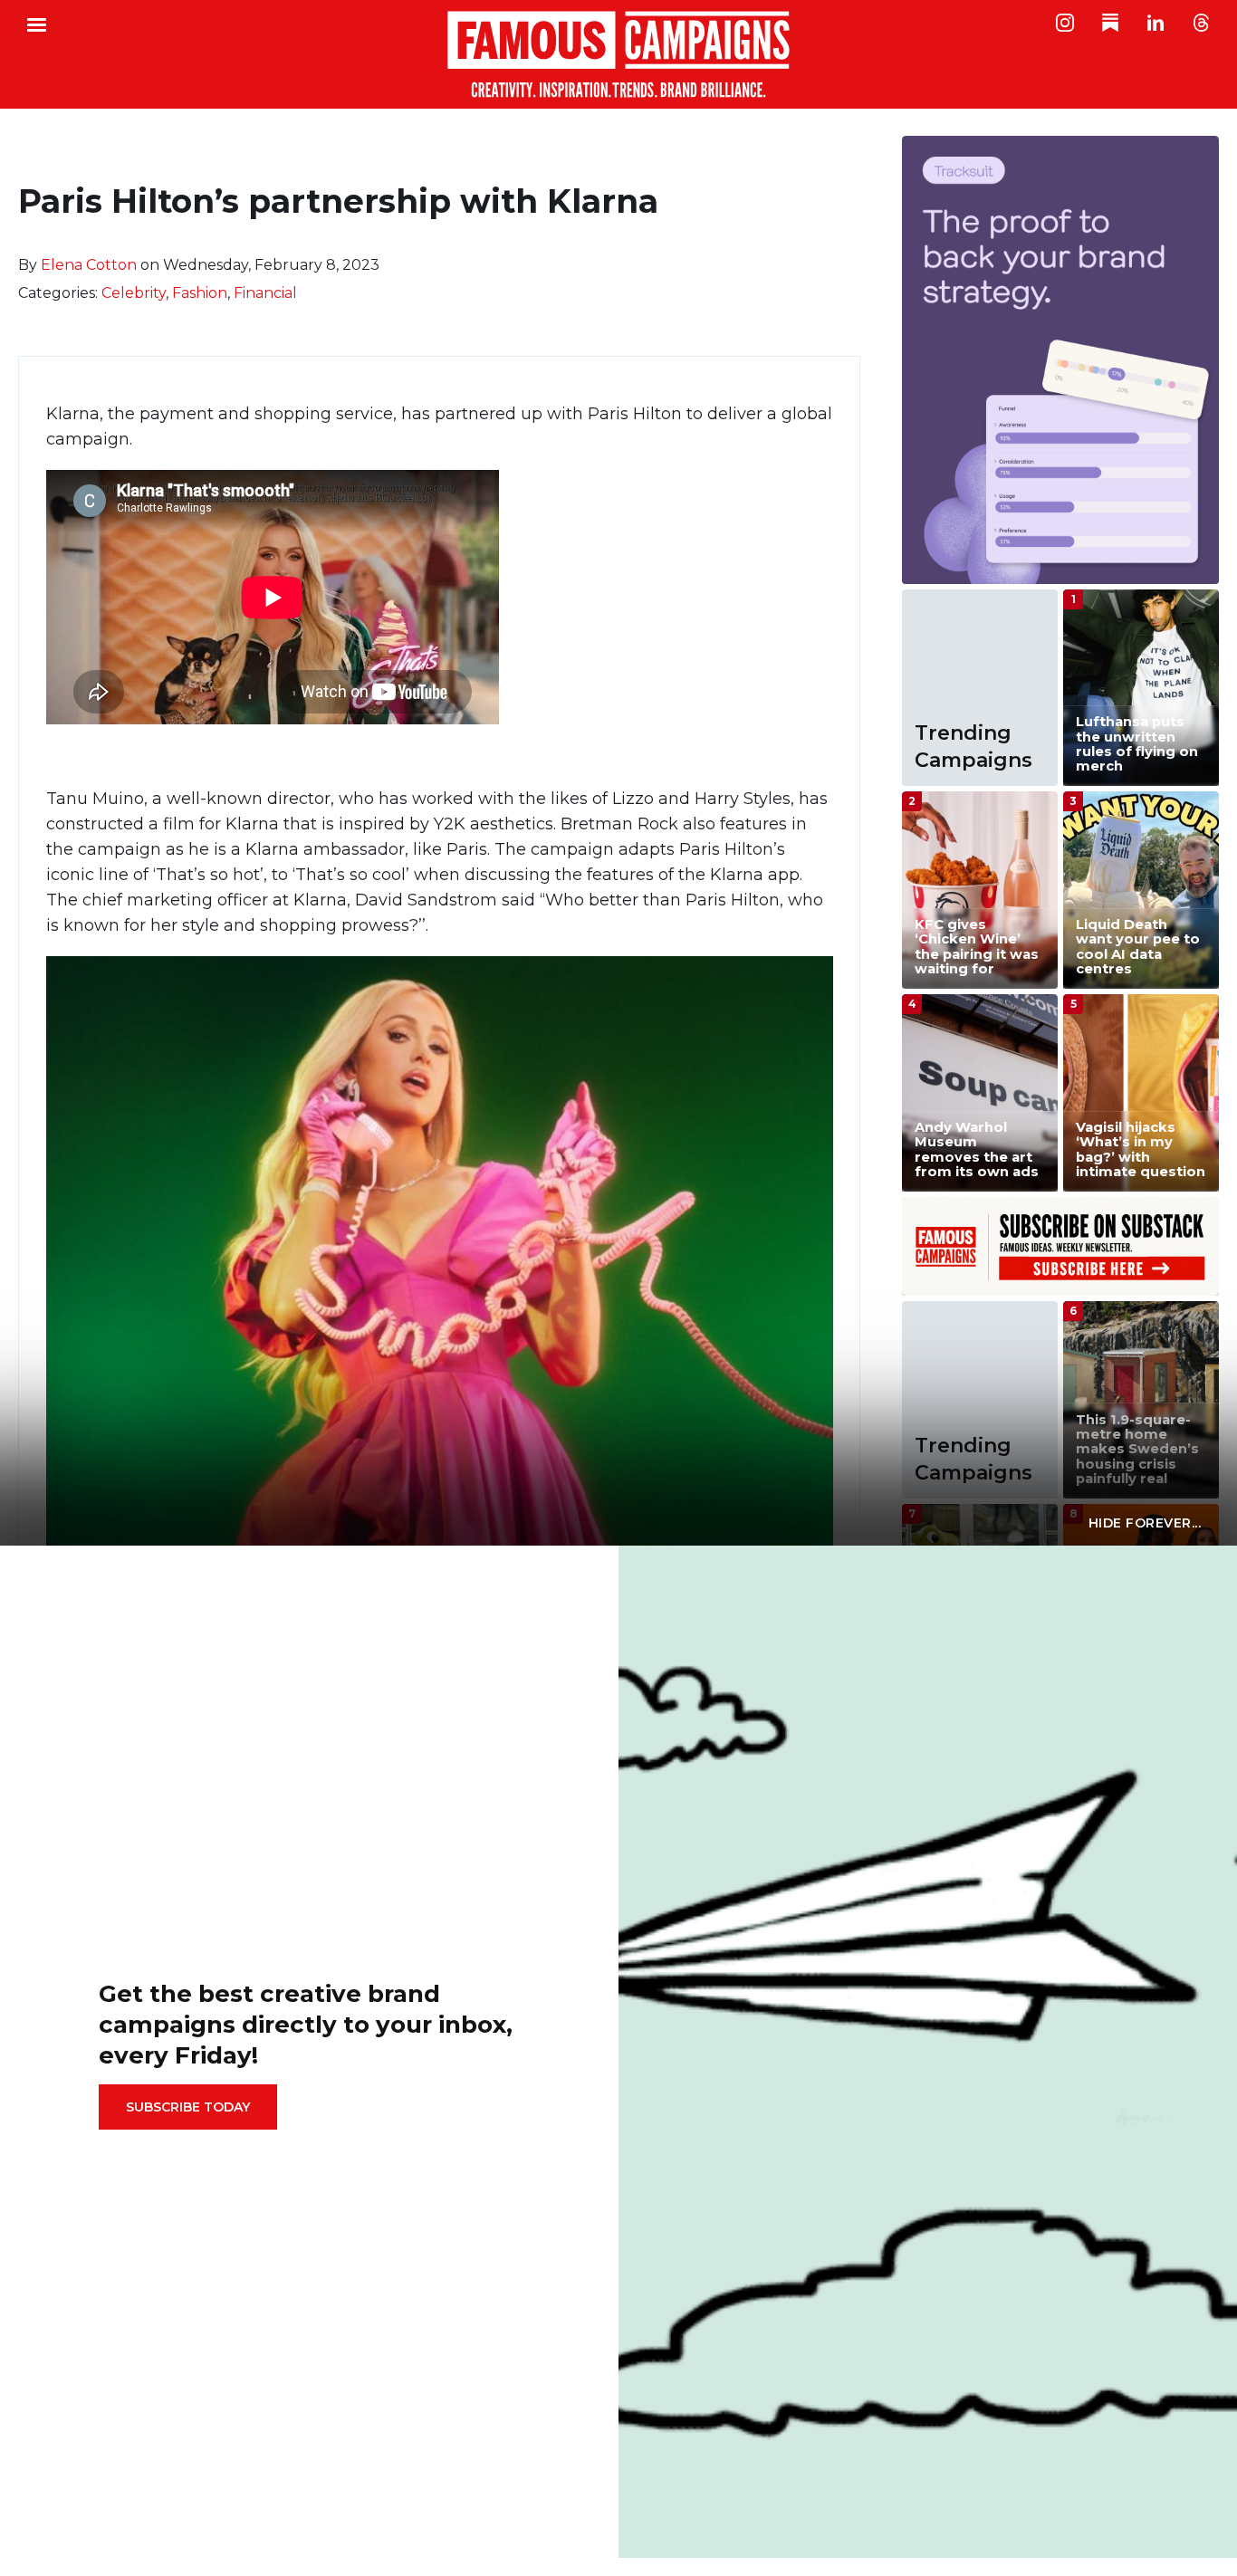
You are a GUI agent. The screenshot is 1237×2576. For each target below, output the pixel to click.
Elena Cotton (89, 265)
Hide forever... (1145, 1523)
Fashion (200, 293)
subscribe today (188, 2107)
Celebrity (134, 293)
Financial (265, 293)
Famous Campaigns (618, 54)
